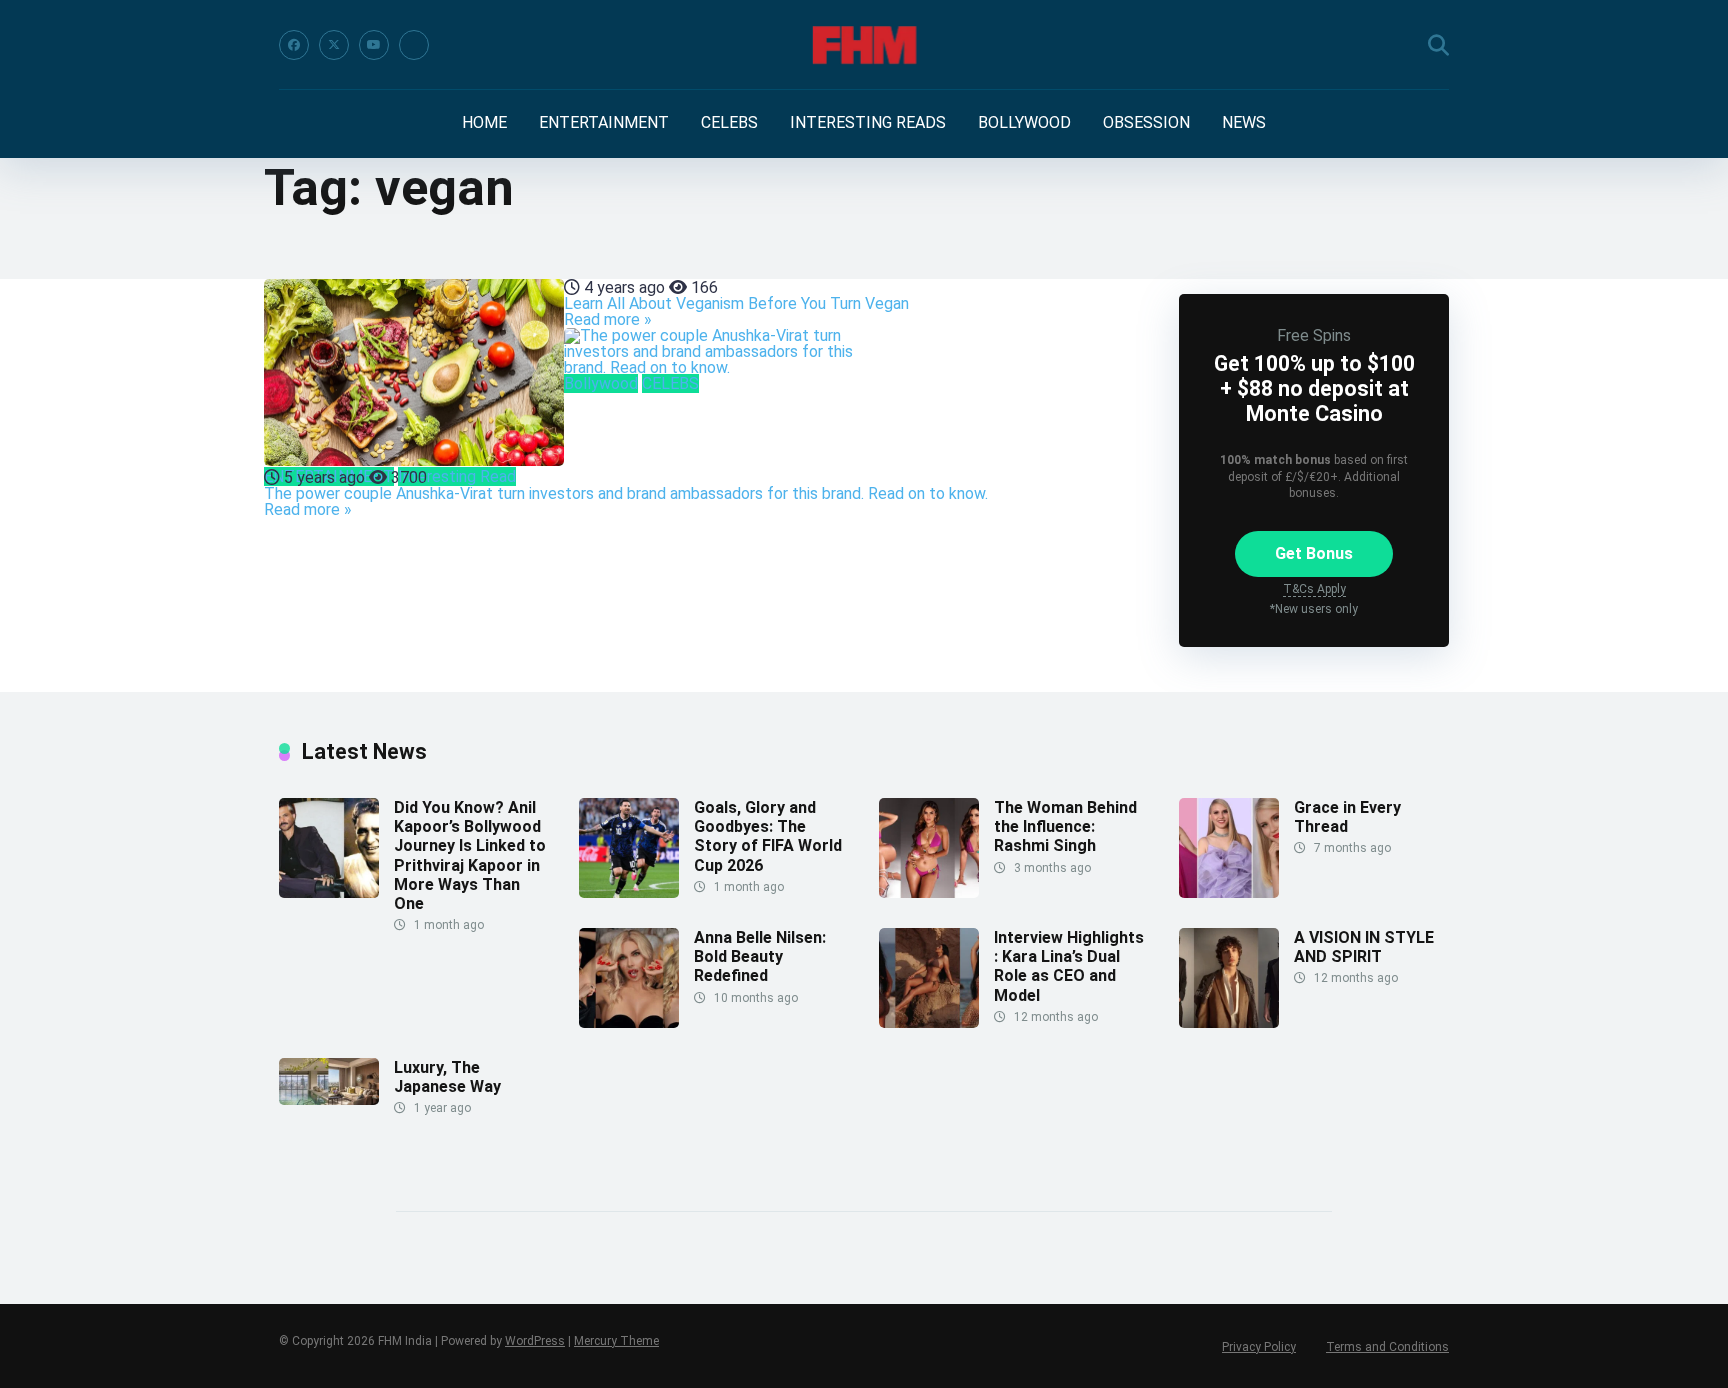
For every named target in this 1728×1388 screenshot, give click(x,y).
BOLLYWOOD (1024, 122)
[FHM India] (864, 45)
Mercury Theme (616, 1341)
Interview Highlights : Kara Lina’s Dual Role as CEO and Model (1069, 966)
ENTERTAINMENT (604, 122)
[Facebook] (294, 45)
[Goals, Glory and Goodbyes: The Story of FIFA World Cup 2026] (629, 892)
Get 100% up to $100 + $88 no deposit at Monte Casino (1314, 388)
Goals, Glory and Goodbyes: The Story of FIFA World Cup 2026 (768, 836)
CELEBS (729, 122)
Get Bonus (1314, 553)
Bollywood (601, 383)
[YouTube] (374, 45)
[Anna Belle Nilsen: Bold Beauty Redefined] (629, 1022)
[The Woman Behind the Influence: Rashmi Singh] (929, 892)
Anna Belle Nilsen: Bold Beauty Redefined (760, 956)
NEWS (1244, 122)
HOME (484, 122)
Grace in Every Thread (1347, 817)
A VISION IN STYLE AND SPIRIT (1364, 947)
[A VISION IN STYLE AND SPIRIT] (1229, 1022)
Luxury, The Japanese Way (447, 1077)
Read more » (608, 319)
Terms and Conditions (1387, 1347)
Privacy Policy (1259, 1347)
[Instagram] (414, 45)
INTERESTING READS (868, 122)
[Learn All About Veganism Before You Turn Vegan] (414, 374)
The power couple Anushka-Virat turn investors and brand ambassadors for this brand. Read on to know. (626, 493)
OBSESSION (1146, 122)
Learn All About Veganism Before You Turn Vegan (736, 303)
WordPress (535, 1341)
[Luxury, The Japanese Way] (329, 1099)
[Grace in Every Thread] (1229, 892)
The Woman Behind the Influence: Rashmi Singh (1065, 826)
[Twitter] (334, 45)
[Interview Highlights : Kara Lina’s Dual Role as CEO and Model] (929, 1022)
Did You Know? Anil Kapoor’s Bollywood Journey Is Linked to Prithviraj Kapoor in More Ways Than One (470, 855)
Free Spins (1314, 335)
